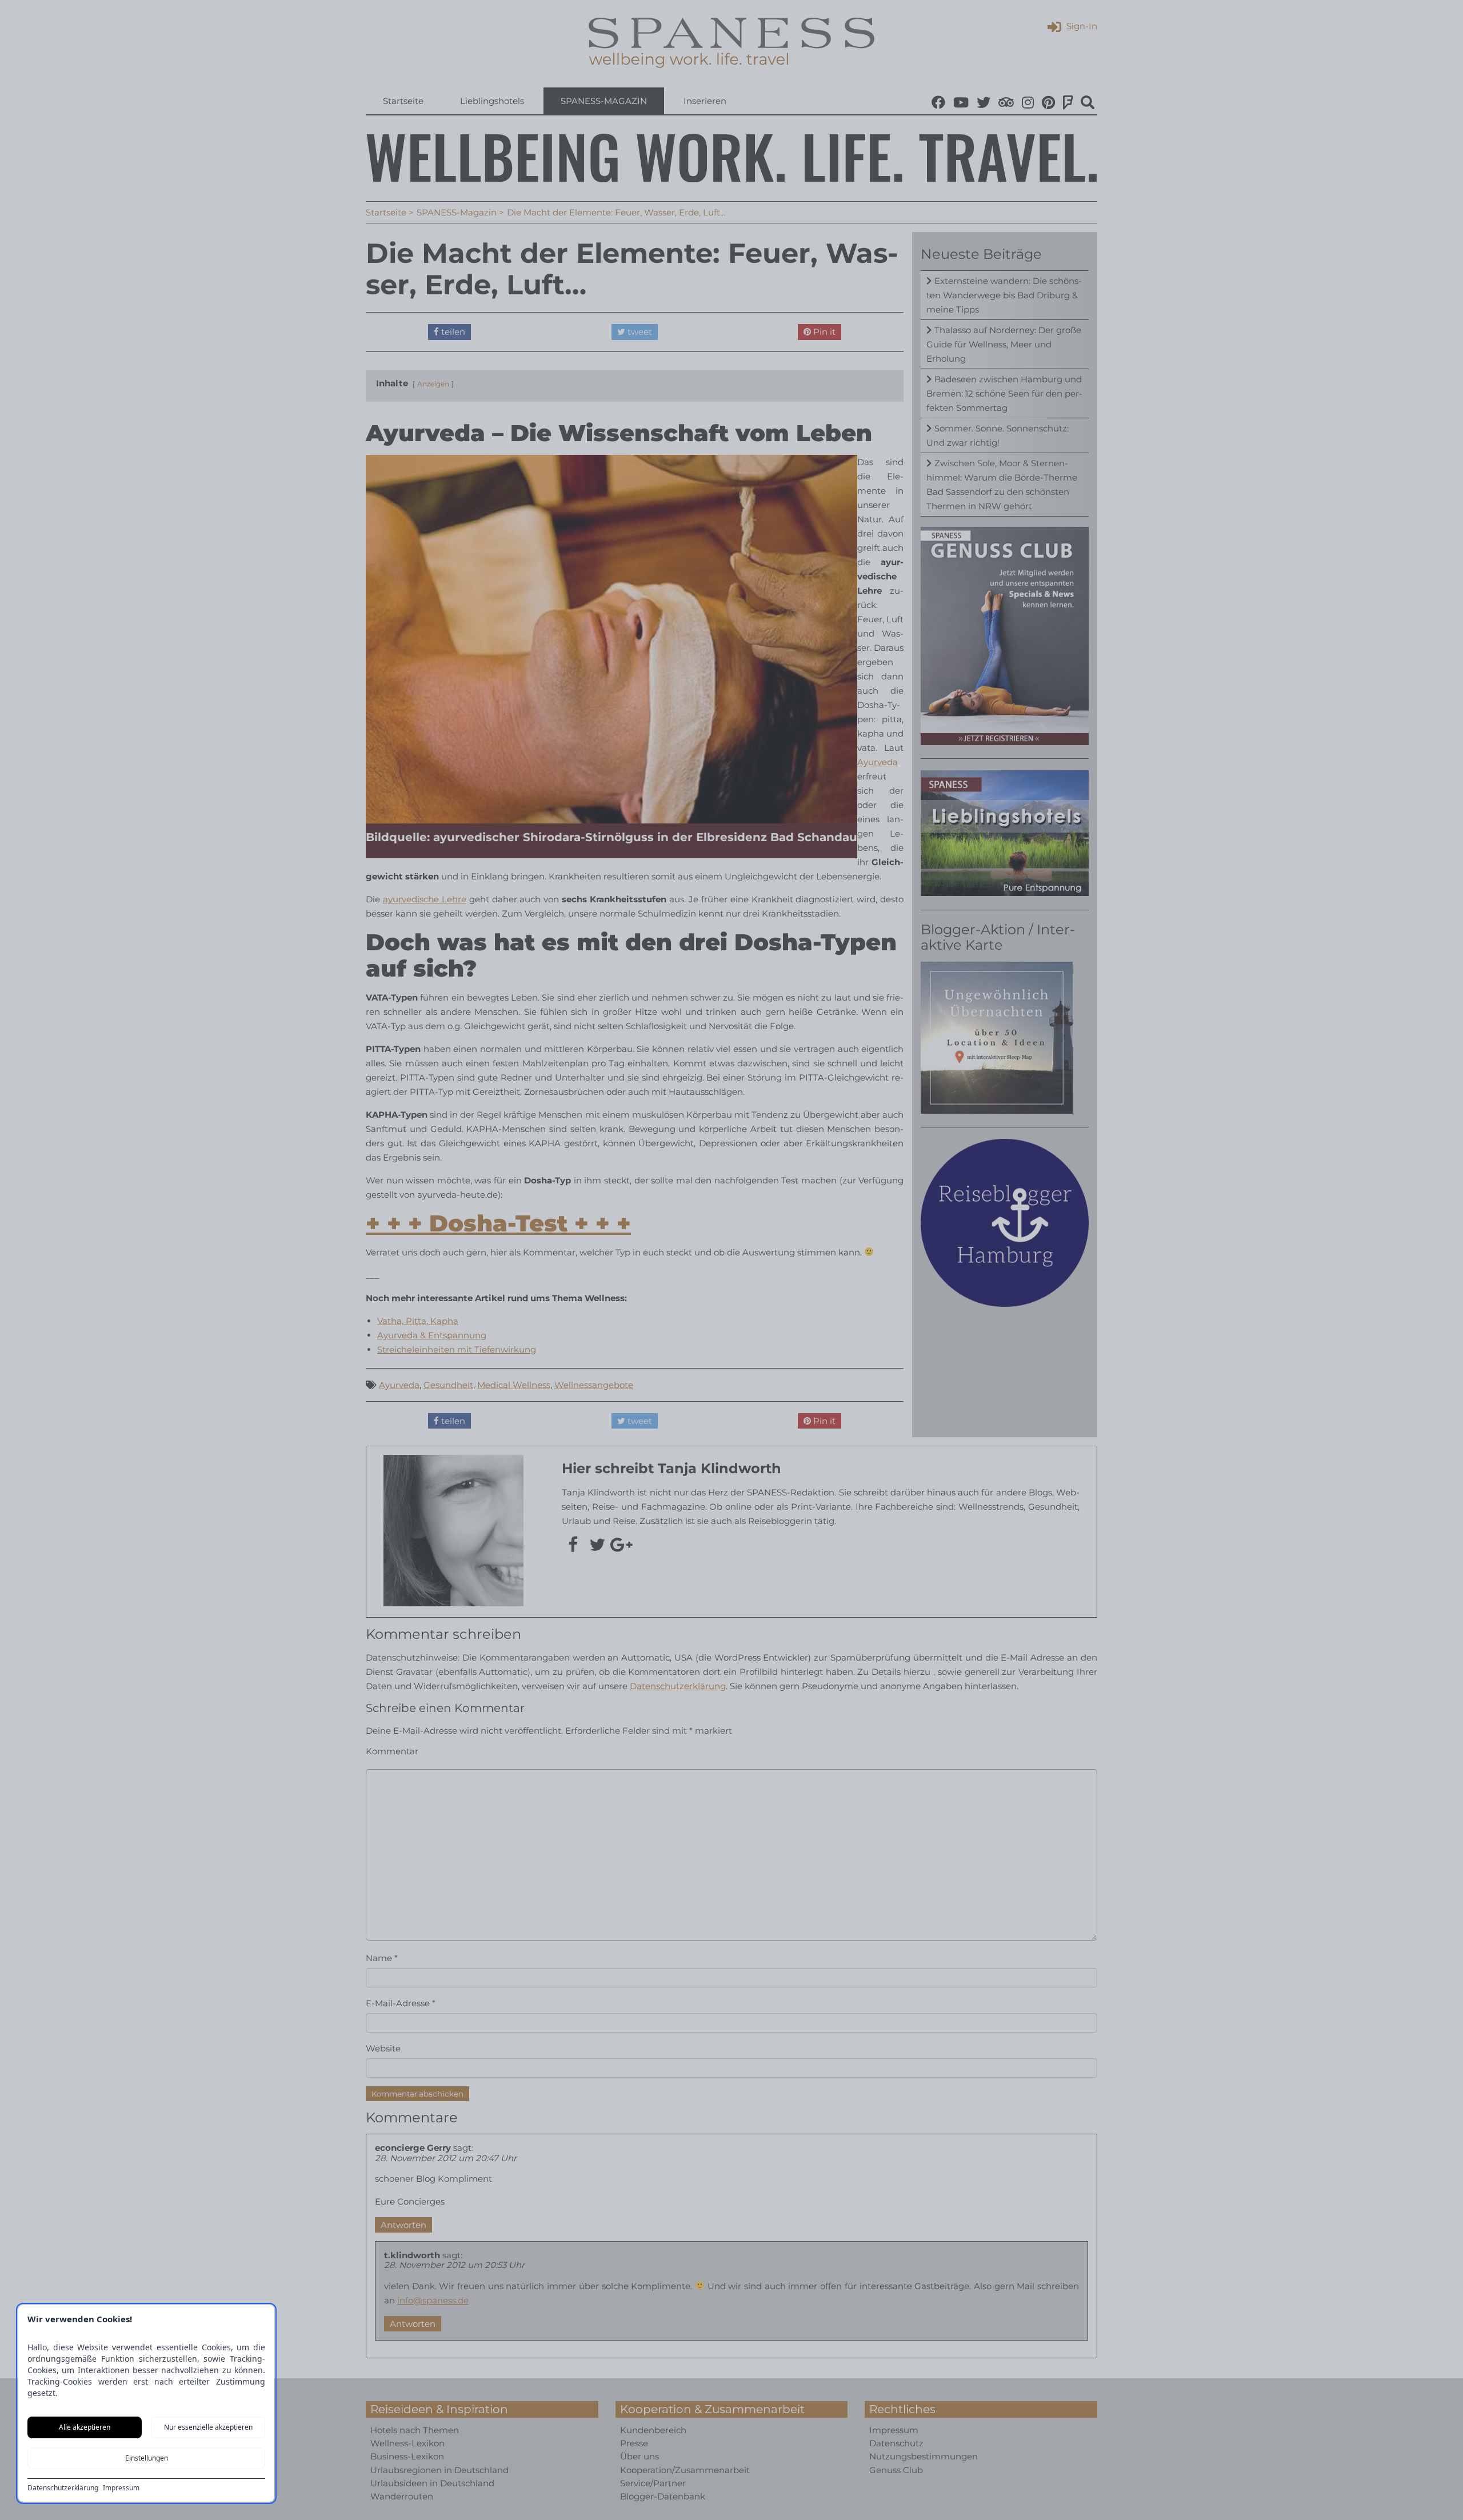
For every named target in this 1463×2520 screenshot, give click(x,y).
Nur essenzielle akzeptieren (208, 2427)
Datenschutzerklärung (63, 2488)
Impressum (121, 2488)
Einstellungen (147, 2458)
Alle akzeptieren (85, 2427)
